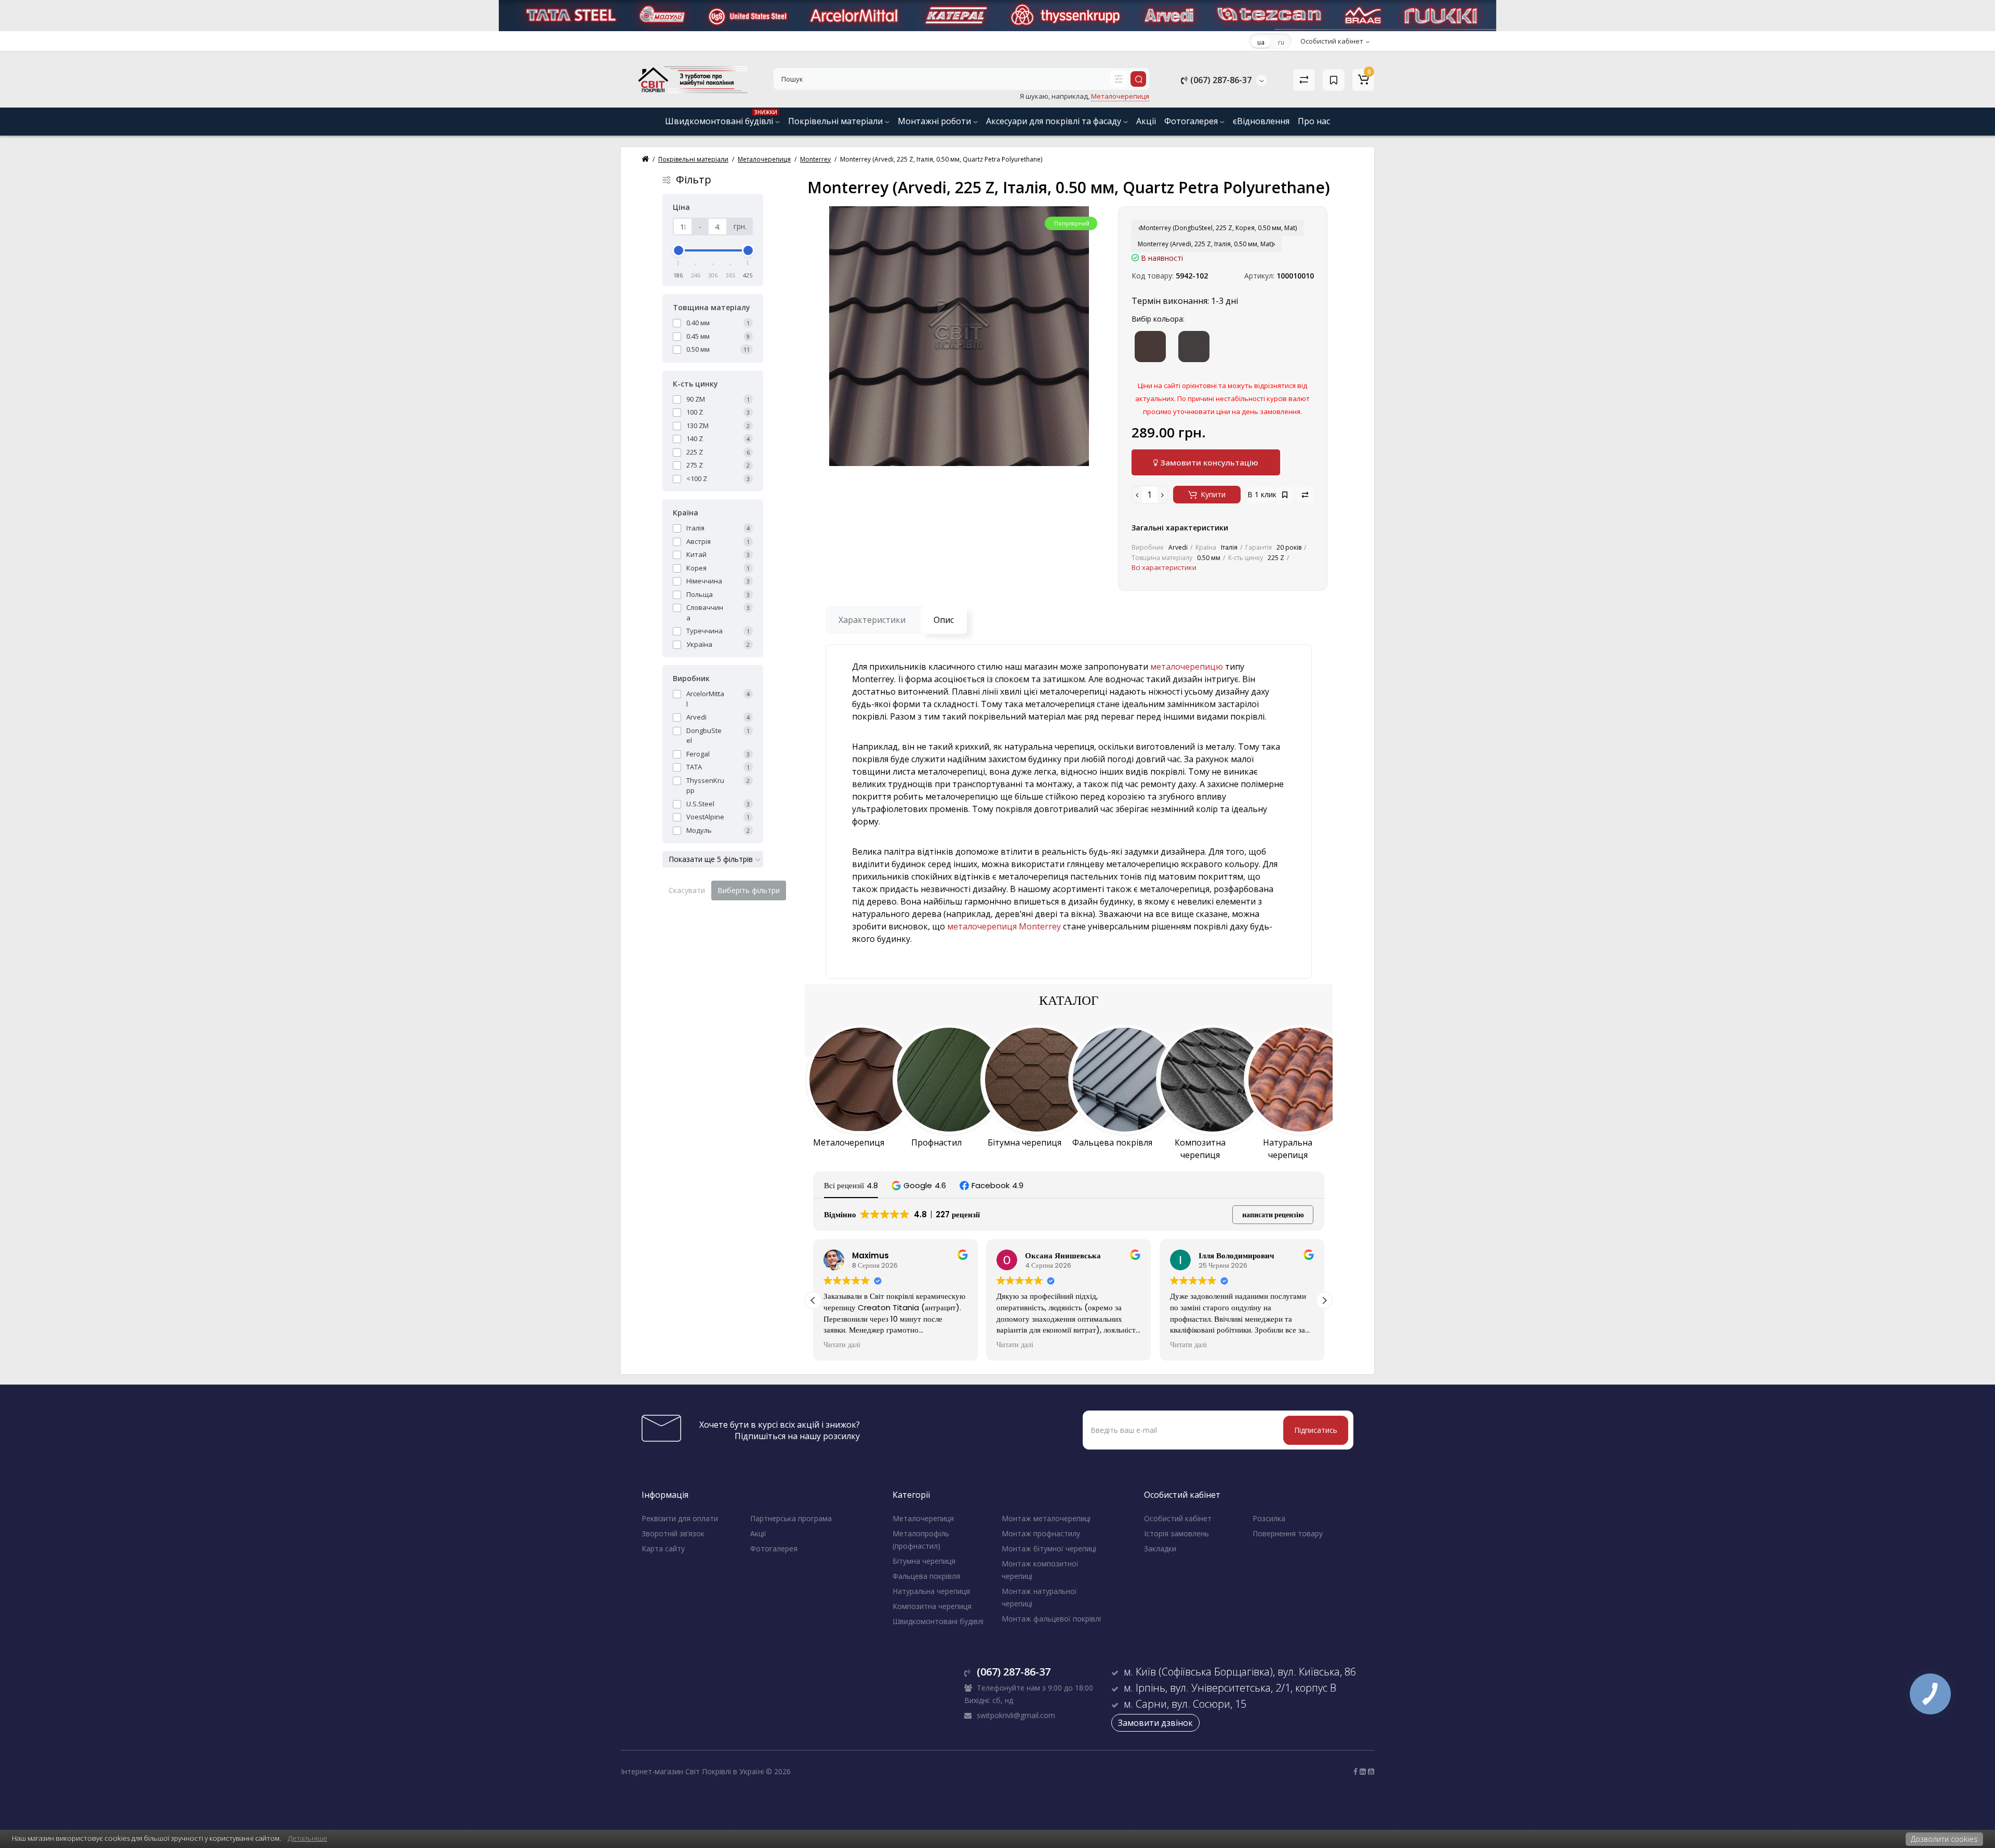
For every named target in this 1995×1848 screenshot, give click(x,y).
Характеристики (872, 620)
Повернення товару (1288, 1533)
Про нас (1314, 121)
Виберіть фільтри (749, 890)
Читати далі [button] (842, 1345)
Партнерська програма (791, 1518)
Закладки (1160, 1548)
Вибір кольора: (1158, 319)
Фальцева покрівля (926, 1576)
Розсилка (1269, 1518)
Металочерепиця (923, 1518)
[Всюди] (1119, 79)
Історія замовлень (1176, 1533)
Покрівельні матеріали (836, 121)
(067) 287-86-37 (1220, 80)
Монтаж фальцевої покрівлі (1051, 1619)
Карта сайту (663, 1548)
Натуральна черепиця (931, 1591)
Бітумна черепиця (924, 1561)
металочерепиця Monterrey (1004, 926)
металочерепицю (1187, 667)
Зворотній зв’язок (673, 1533)
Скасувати (687, 890)
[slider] (679, 250)
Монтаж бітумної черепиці (1049, 1548)
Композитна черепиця (932, 1606)
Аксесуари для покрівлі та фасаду (1055, 121)
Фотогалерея (1192, 121)
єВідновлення (1261, 121)
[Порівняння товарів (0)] (1304, 80)
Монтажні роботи (935, 121)
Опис (944, 620)
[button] (919, 1185)
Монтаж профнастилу (1041, 1533)
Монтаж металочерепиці (1046, 1518)
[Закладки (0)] (1334, 80)
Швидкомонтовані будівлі (721, 118)
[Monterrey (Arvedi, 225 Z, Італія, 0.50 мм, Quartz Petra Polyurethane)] (959, 336)
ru (1281, 42)
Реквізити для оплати (680, 1518)
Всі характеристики (1164, 567)
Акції (1146, 121)
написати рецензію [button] (1273, 1215)
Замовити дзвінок (1155, 1723)
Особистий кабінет (1178, 1518)
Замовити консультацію (1208, 462)
